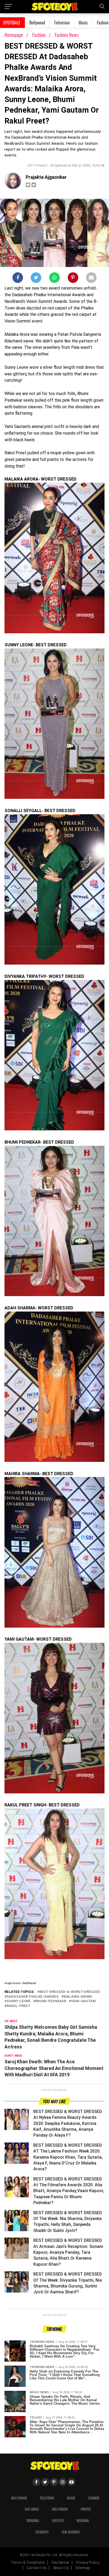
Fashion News (67, 35)
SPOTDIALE (12, 23)
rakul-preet (19, 2006)
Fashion (39, 35)
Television (62, 23)
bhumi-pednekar (51, 2001)
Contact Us (37, 2568)
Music (83, 23)
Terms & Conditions (28, 2563)
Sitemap (83, 2568)
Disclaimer (61, 2563)
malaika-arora (78, 1997)
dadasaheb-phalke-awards (33, 1997)
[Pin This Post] (73, 279)
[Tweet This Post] (36, 279)
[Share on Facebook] (18, 279)
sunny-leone (19, 2001)
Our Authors (71, 2532)
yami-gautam (83, 2001)
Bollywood (37, 23)
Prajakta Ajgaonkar (46, 177)
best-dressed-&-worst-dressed (70, 1992)
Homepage (14, 35)
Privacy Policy (88, 2563)
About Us (61, 2568)
